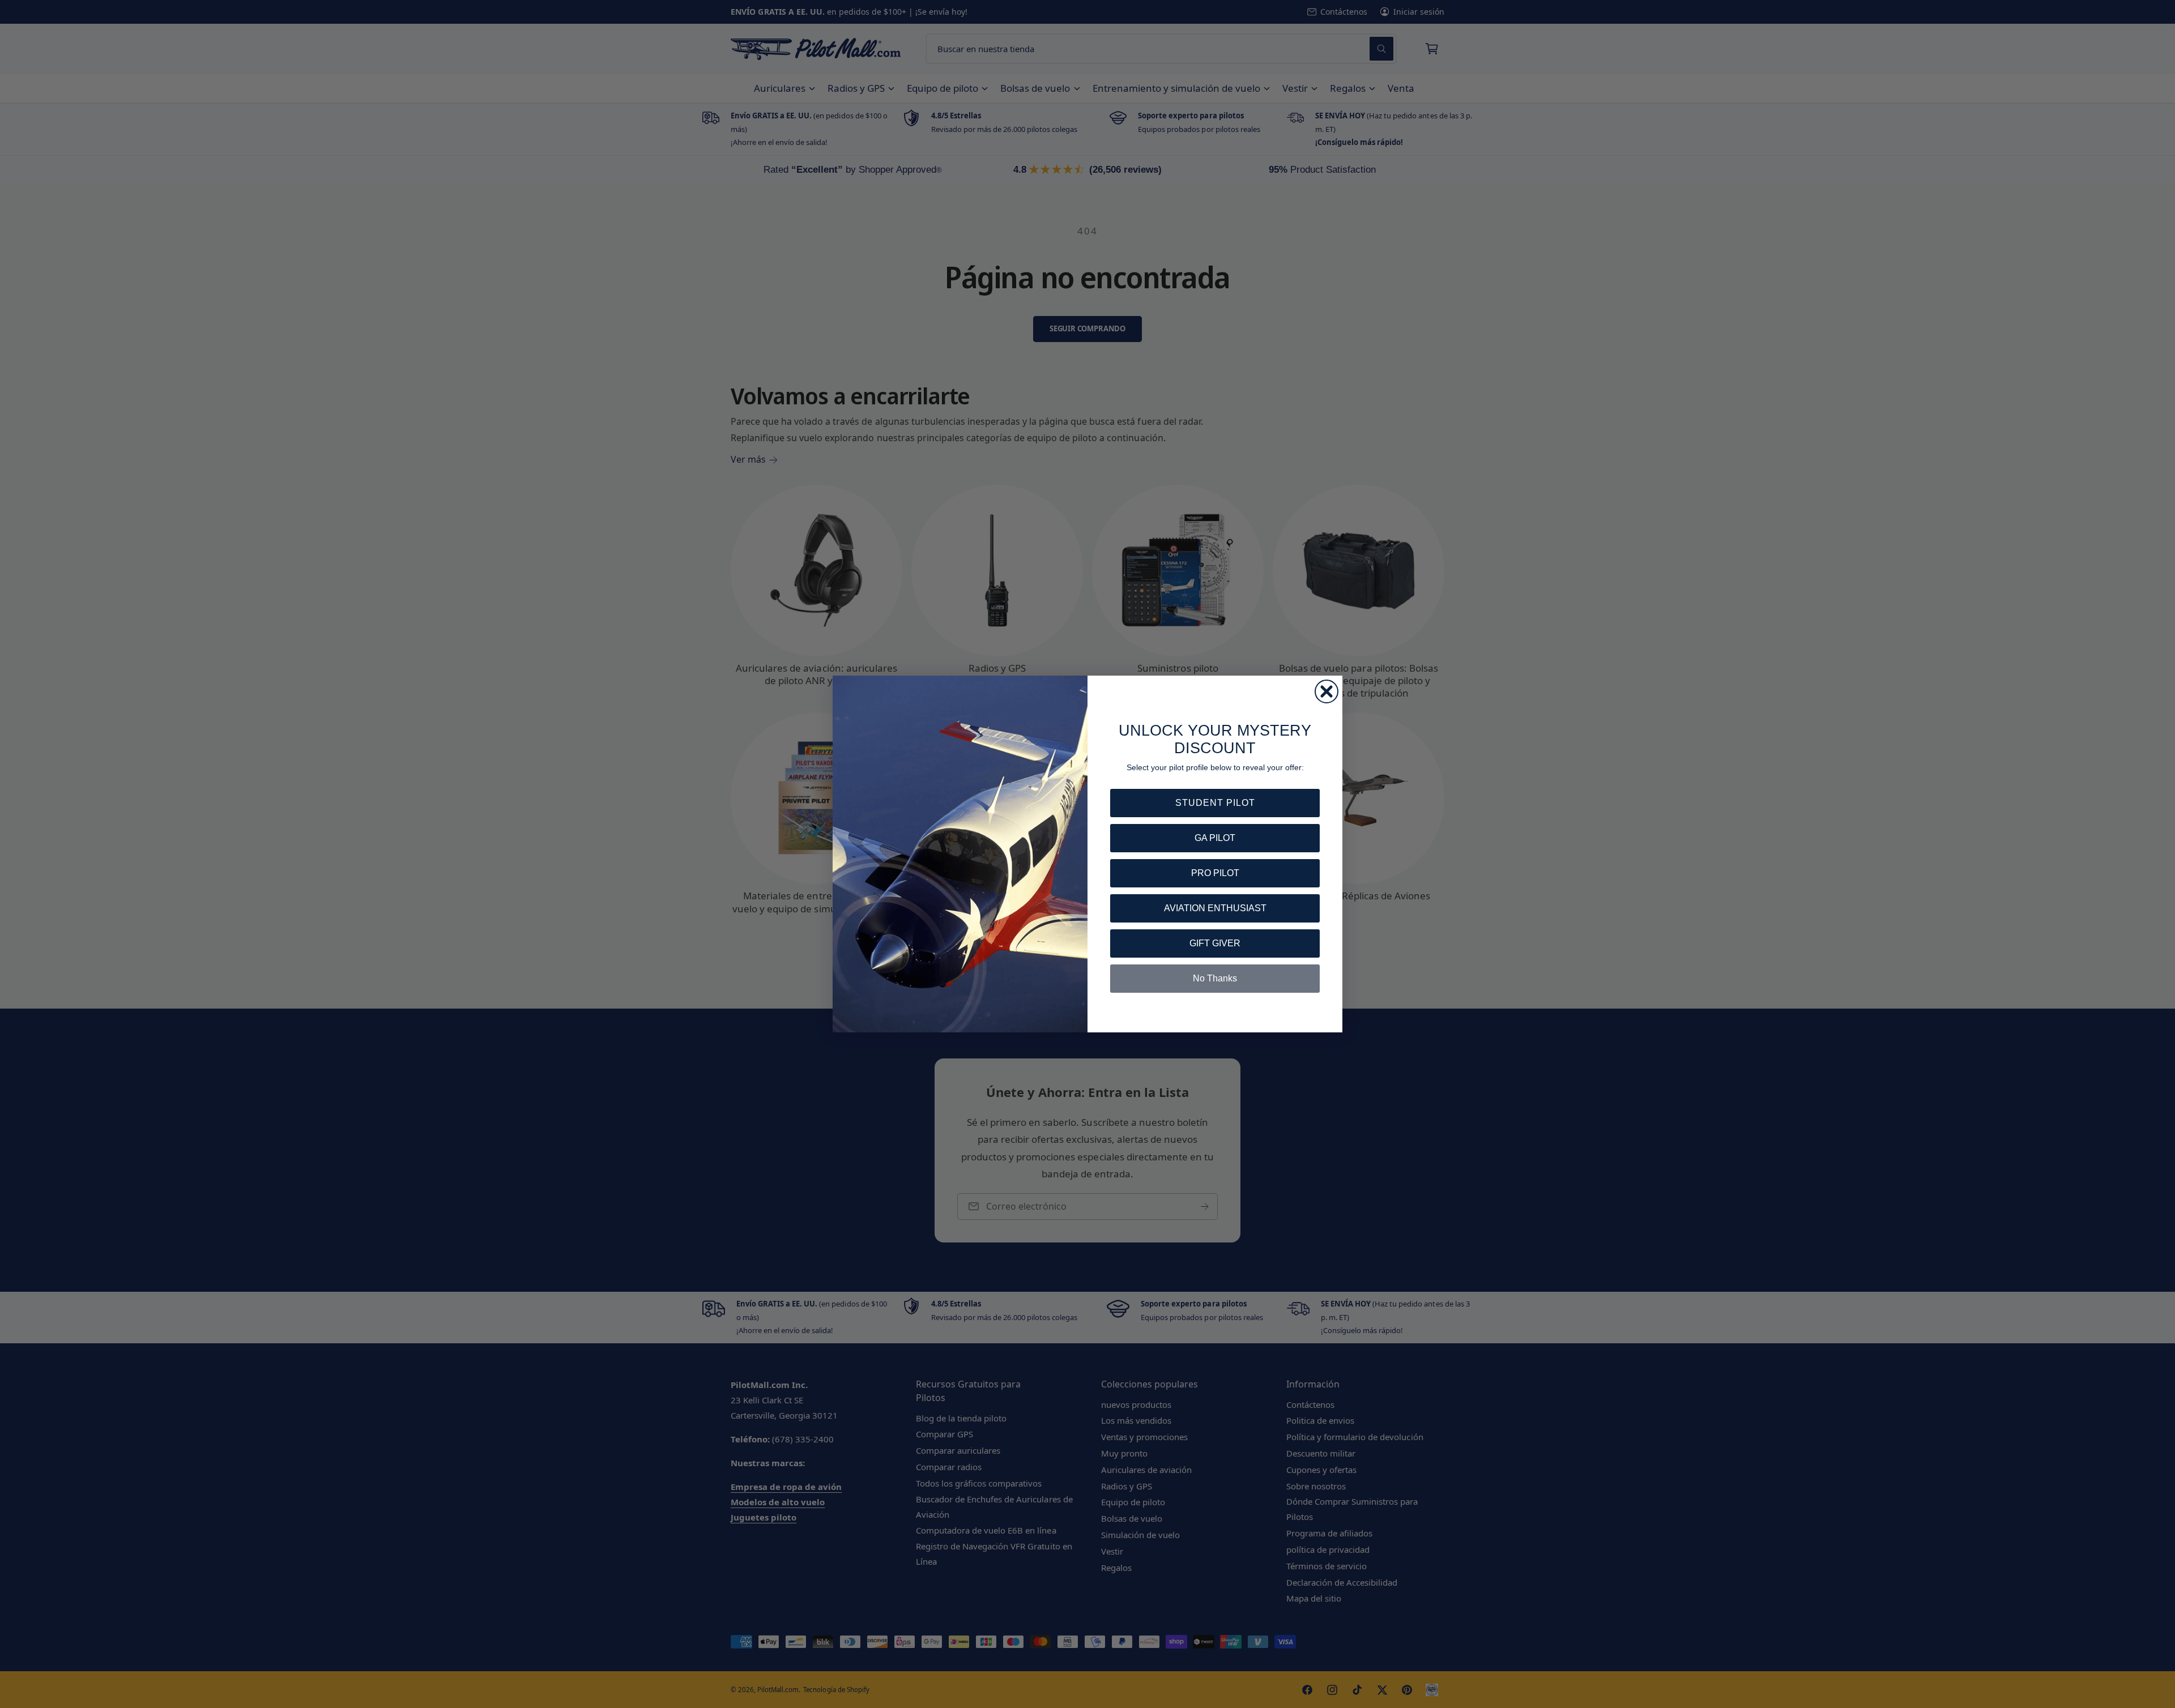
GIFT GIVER (1215, 943)
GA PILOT (1215, 838)
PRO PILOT (1215, 873)
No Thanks (1215, 978)
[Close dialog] (1327, 691)
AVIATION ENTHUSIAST (1215, 908)
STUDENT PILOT (1215, 803)
